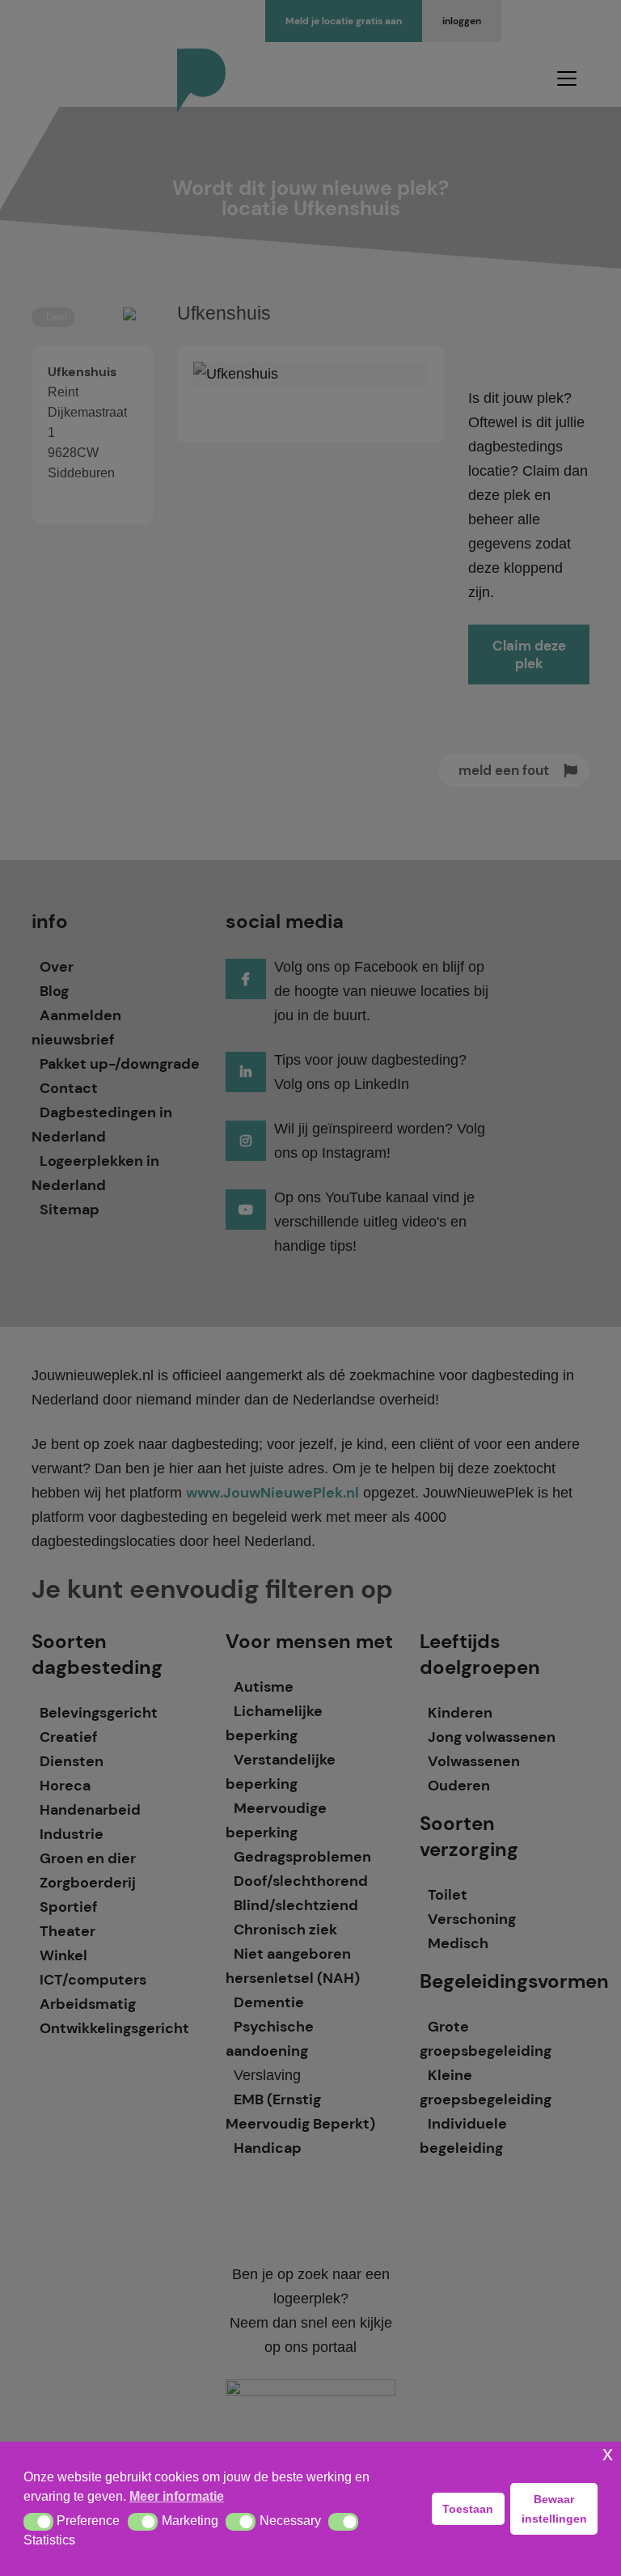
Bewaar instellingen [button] (554, 2509)
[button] (38, 2522)
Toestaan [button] (468, 2509)
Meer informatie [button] (177, 2496)
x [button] (608, 2453)
